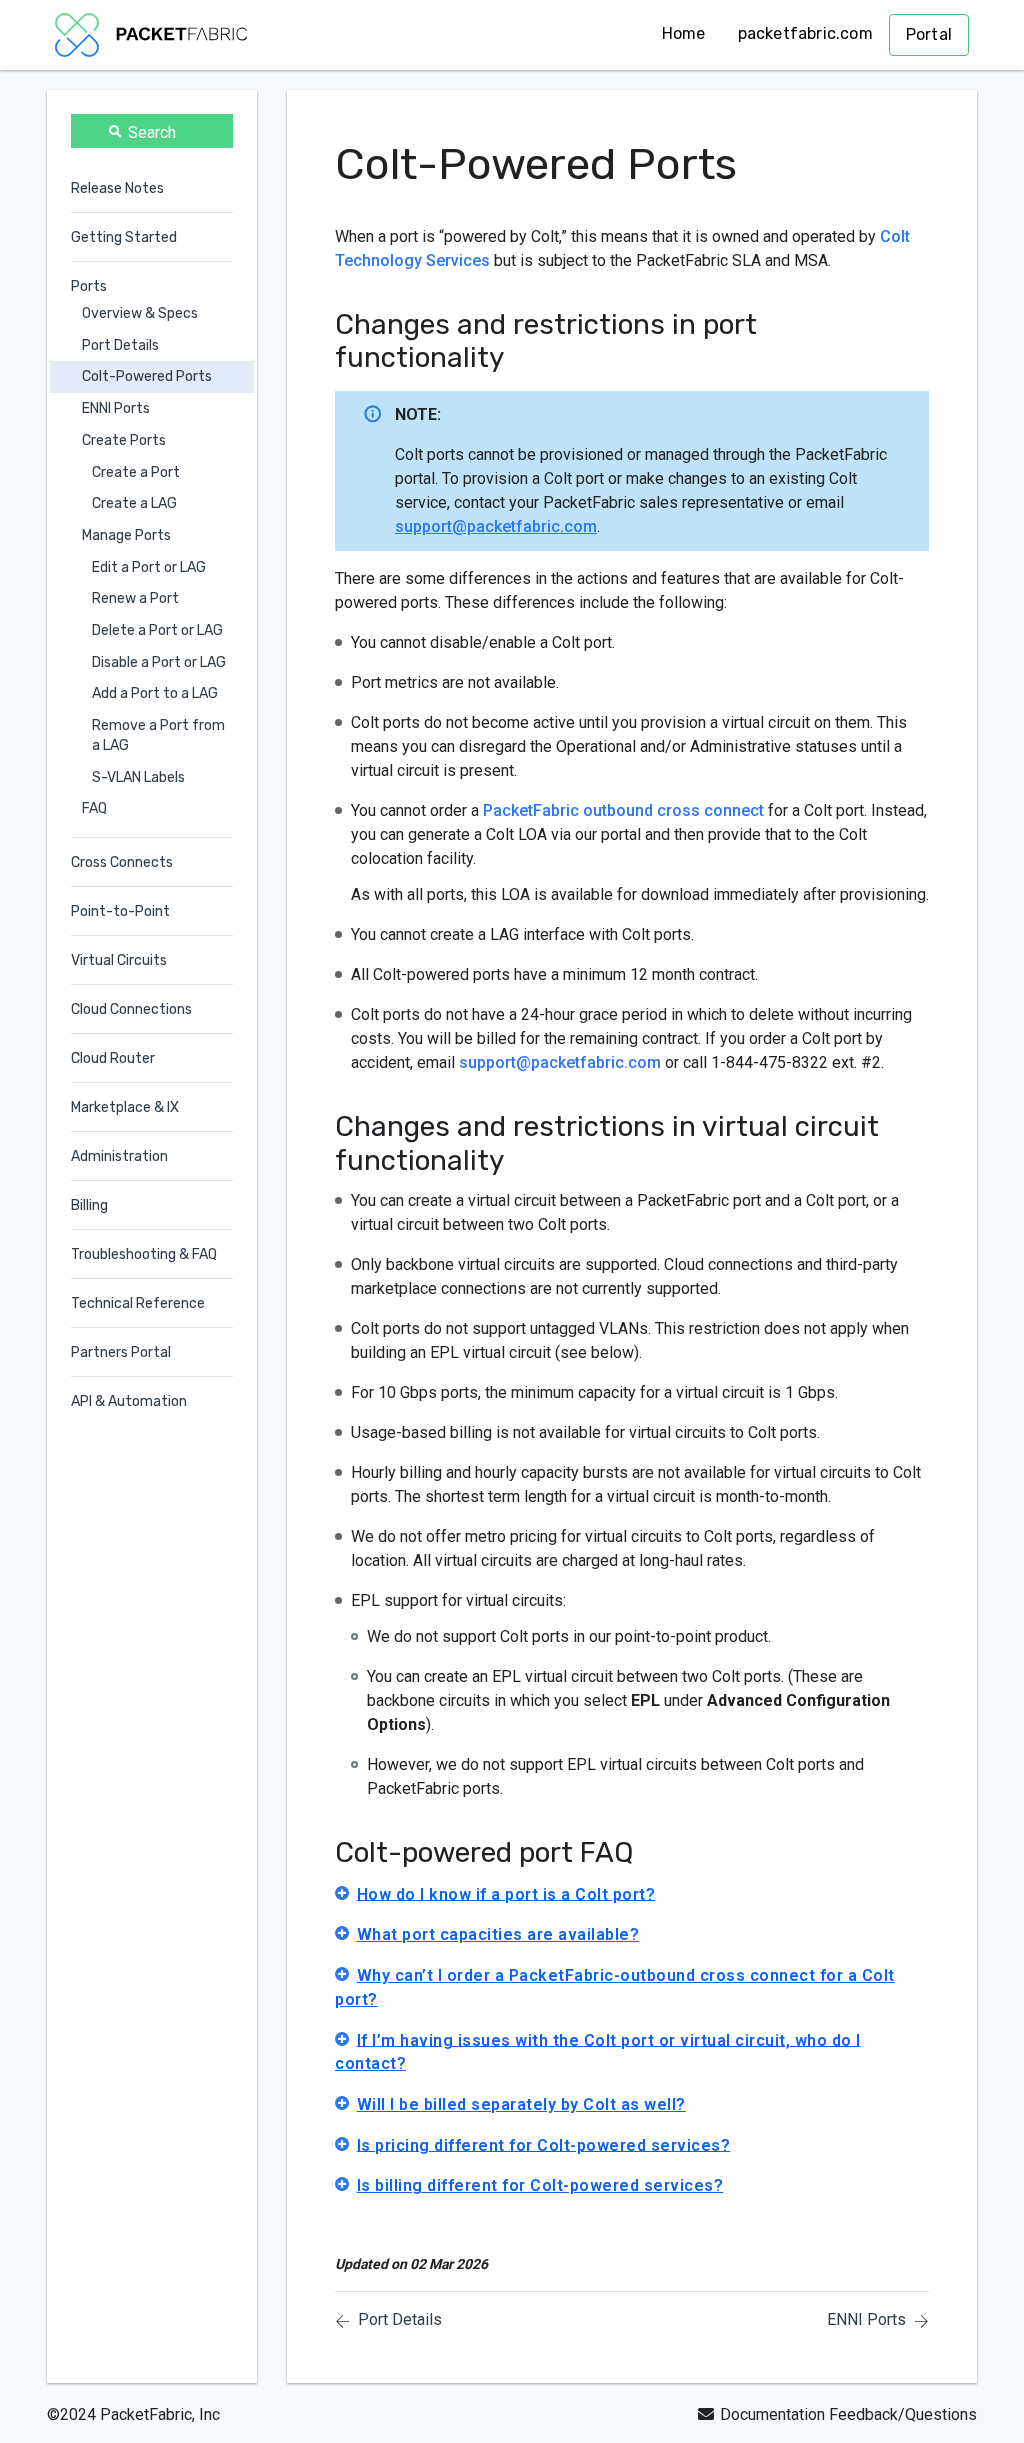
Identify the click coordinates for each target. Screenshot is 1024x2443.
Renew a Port (135, 598)
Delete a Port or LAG (157, 630)
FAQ (94, 808)
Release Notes (117, 188)
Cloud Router (113, 1058)
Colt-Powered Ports (147, 376)
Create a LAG (134, 503)
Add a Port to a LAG (155, 693)
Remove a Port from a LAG (158, 735)
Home (684, 33)
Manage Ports (126, 535)
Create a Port (136, 472)
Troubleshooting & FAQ (144, 1254)
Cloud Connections (131, 1009)
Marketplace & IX (125, 1107)
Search (152, 132)
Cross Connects (122, 862)
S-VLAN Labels (138, 777)
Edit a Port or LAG (149, 567)
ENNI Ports (116, 408)
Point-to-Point (120, 911)
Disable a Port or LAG (159, 662)
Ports (89, 286)
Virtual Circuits (119, 960)
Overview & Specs (140, 313)
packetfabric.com (805, 33)
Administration (119, 1156)
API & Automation (129, 1401)
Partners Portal (121, 1352)
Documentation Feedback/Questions (848, 2414)
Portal (929, 34)
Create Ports (124, 440)
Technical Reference (138, 1303)
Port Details (120, 345)
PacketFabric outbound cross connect (623, 810)
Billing (89, 1205)
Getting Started (124, 237)
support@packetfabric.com (496, 526)
